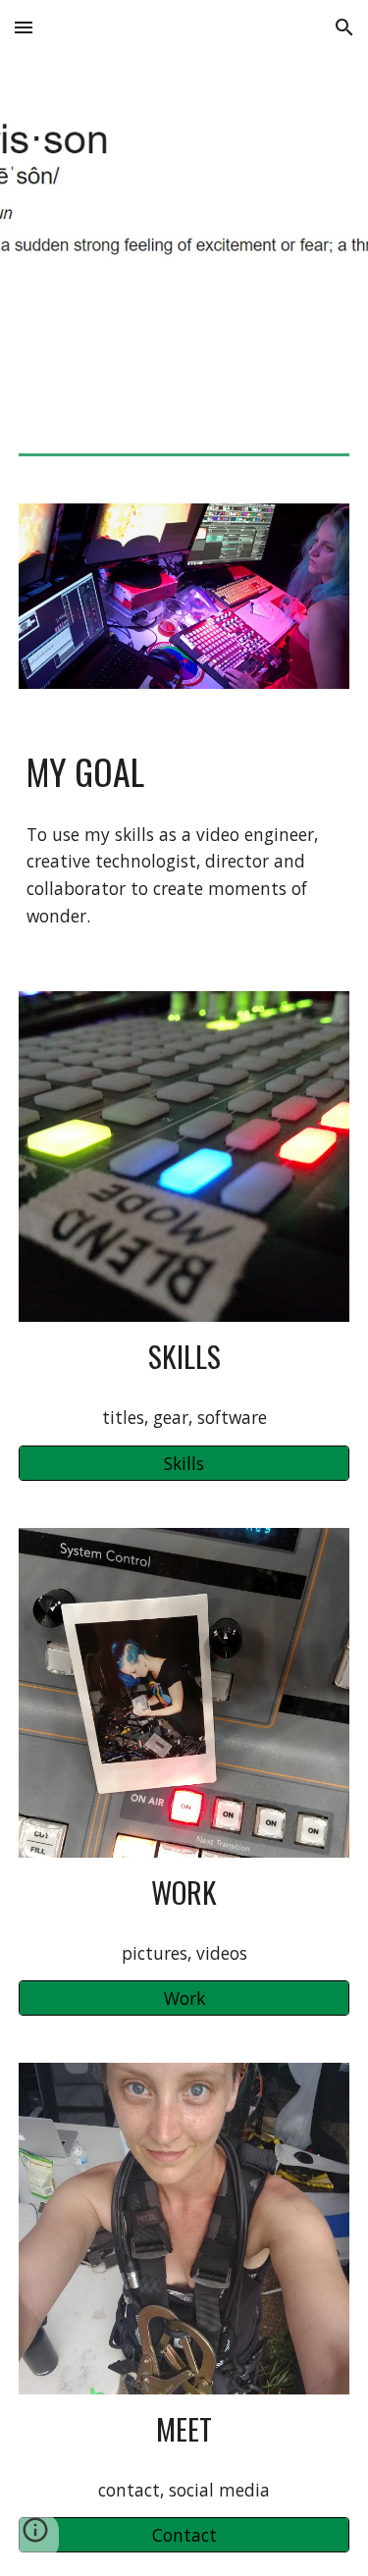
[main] (184, 771)
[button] (24, 27)
